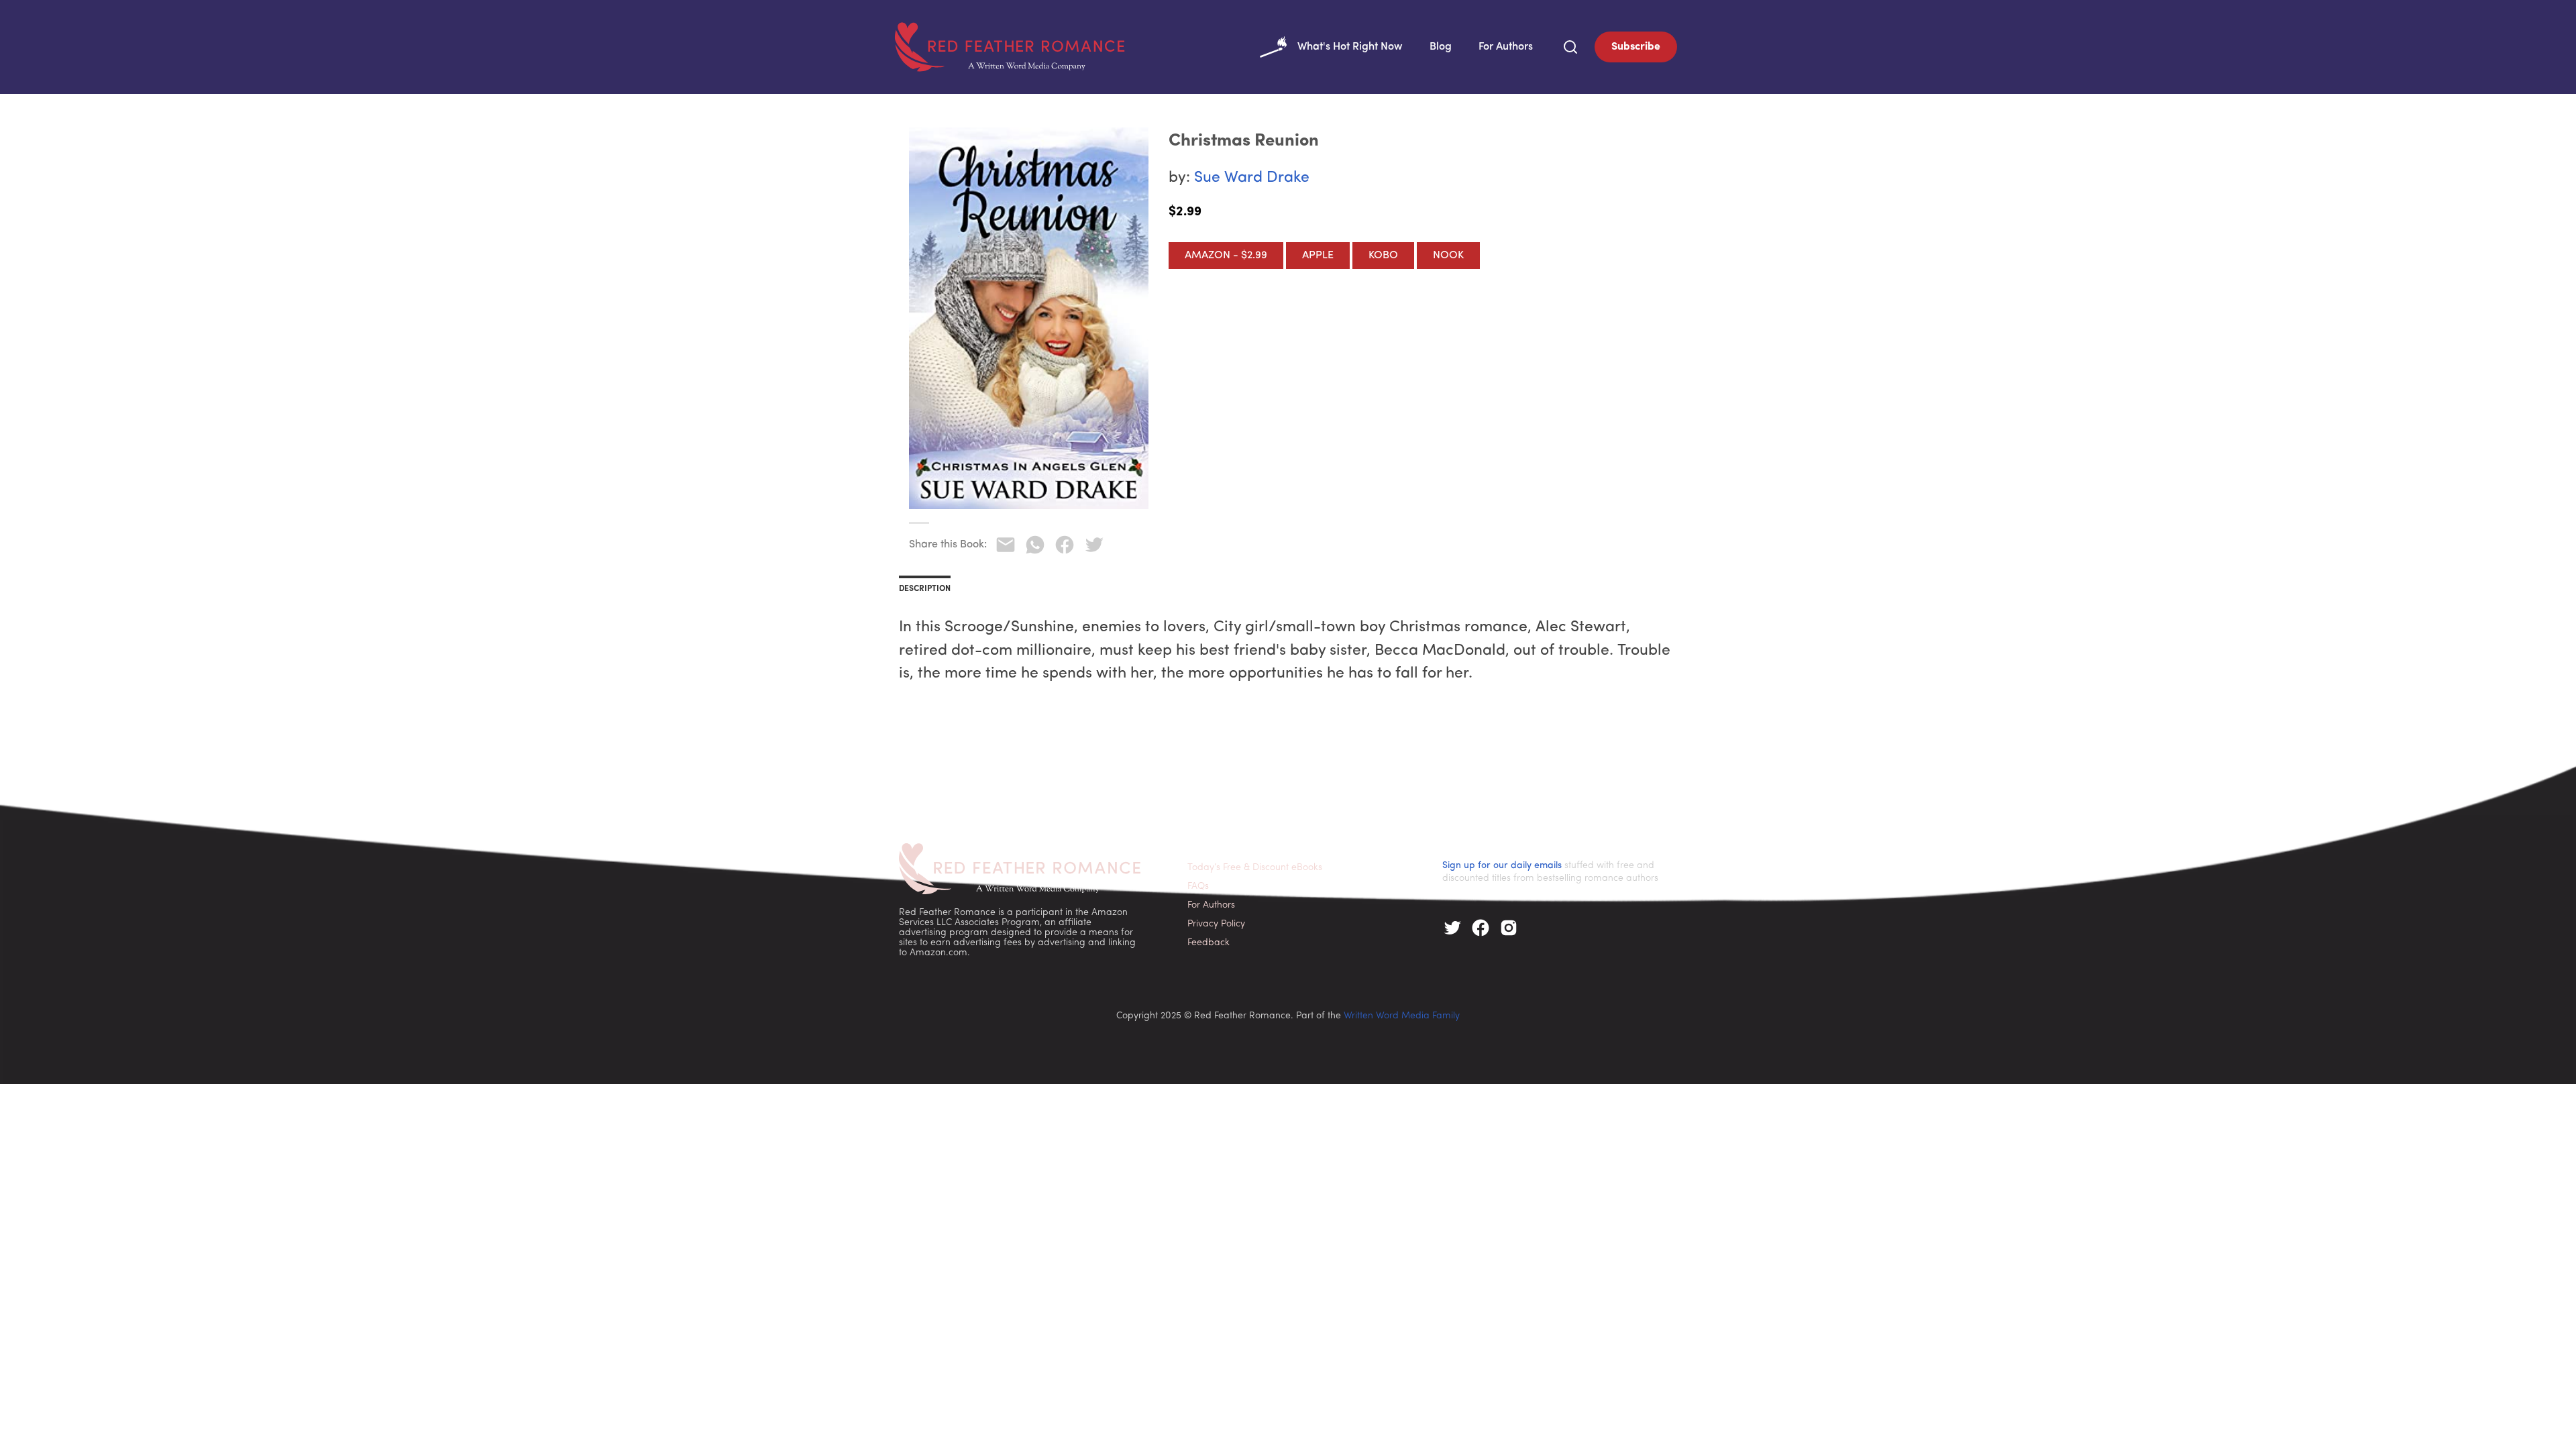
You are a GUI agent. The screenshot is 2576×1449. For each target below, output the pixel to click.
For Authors (1506, 47)
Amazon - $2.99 (1226, 256)
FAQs (1198, 887)
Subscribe (1636, 47)
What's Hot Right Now (1350, 47)
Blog (1441, 47)
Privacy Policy (1216, 924)
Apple (1318, 256)
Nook (1448, 256)
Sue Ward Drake (1252, 178)
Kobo (1383, 256)
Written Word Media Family (1402, 1016)
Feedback (1209, 943)
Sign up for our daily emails (1502, 866)
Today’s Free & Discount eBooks (1255, 868)
